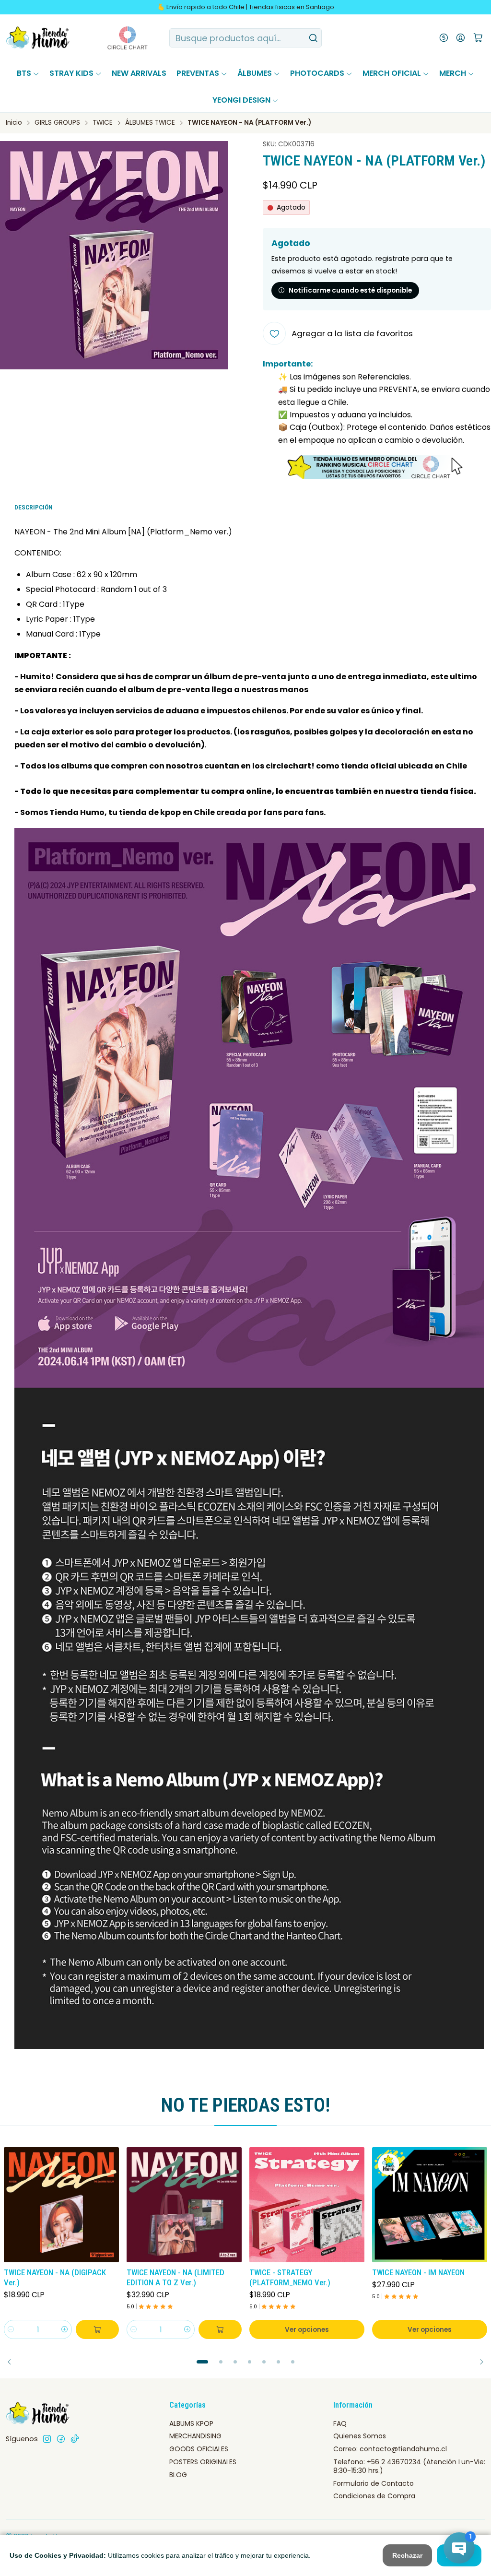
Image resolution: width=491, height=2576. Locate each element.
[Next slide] (478, 2362)
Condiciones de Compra (374, 2496)
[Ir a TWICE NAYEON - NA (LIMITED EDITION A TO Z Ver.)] (184, 2205)
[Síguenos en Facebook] (61, 2439)
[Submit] (314, 38)
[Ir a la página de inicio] (38, 38)
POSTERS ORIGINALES (203, 2462)
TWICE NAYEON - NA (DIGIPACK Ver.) (55, 2277)
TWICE (103, 123)
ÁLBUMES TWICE (150, 123)
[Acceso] (461, 38)
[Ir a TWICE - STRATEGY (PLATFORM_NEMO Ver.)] (307, 2205)
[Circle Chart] (110, 38)
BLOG (178, 2475)
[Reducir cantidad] (11, 2329)
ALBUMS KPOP (191, 2423)
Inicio (14, 123)
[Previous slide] (13, 2362)
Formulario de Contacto (374, 2483)
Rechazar (407, 2555)
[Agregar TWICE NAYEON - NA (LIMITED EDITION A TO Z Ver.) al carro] (220, 2329)
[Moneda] (444, 38)
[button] (202, 2362)
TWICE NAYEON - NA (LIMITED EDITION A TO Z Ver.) (175, 2277)
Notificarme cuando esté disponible (350, 290)
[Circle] (377, 467)
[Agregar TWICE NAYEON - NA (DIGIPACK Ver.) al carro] (97, 2329)
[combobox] (245, 38)
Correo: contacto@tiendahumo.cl (390, 2449)
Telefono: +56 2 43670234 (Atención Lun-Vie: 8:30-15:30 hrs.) (409, 2466)
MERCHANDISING (195, 2436)
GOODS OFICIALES (199, 2449)
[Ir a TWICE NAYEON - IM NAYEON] (430, 2205)
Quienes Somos (360, 2436)
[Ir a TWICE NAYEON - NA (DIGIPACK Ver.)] (61, 2205)
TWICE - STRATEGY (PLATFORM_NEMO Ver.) (290, 2277)
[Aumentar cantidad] (65, 2329)
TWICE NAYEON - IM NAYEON (418, 2272)
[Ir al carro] (478, 38)
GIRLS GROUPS (57, 123)
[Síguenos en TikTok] (75, 2439)
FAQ (340, 2423)
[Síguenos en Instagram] (47, 2439)
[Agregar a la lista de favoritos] (111, 2203)
